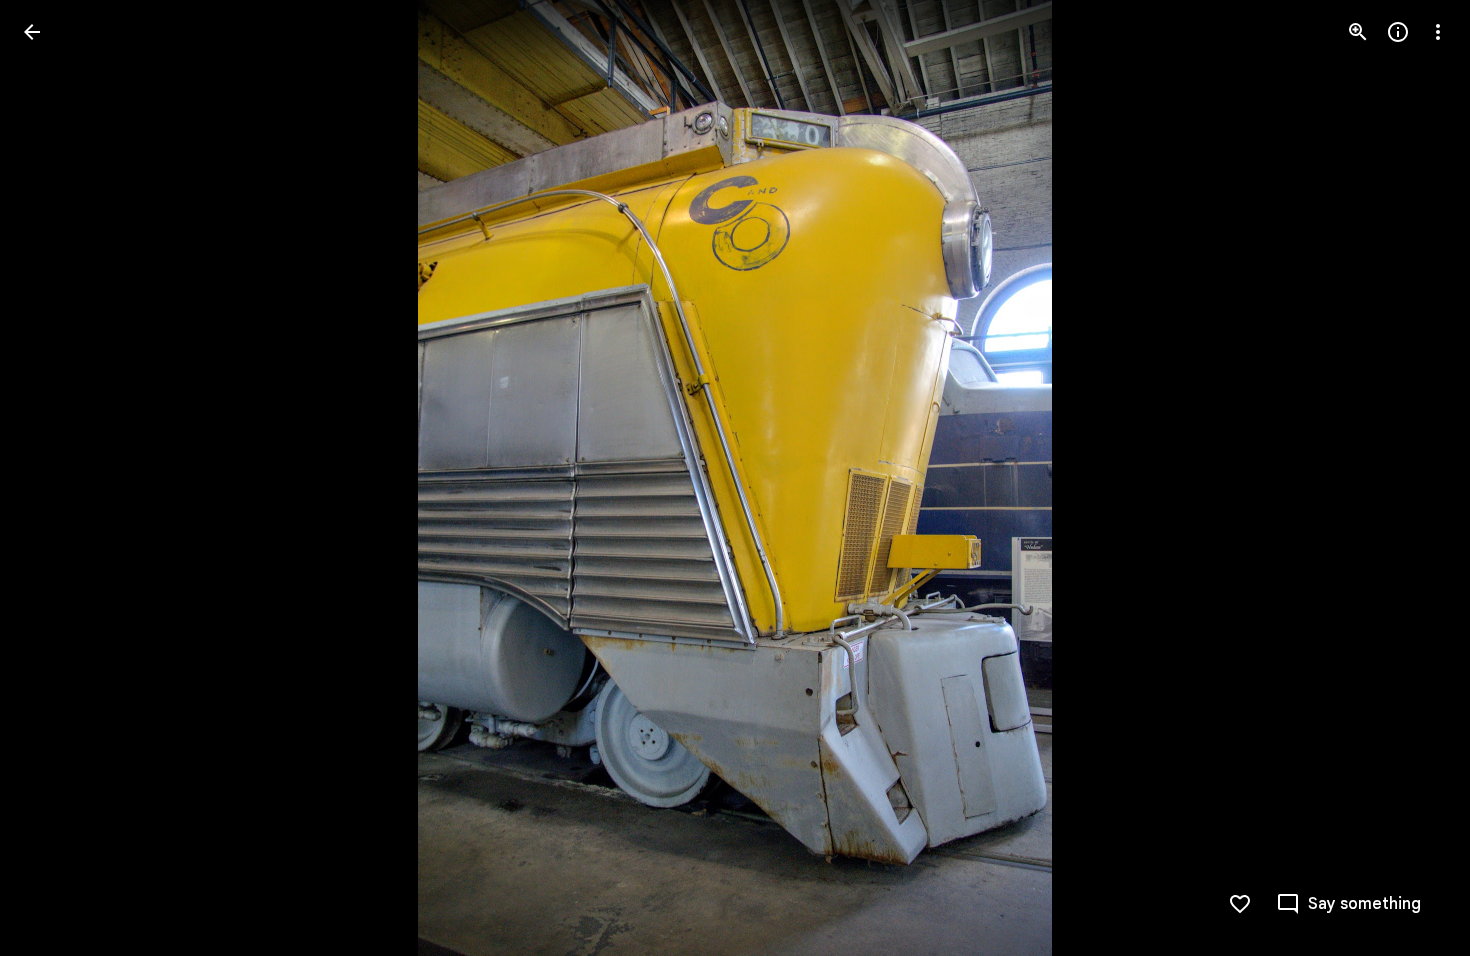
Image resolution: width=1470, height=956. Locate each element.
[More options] (1438, 32)
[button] (56, 478)
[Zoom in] (1358, 32)
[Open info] (1398, 32)
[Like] (1240, 904)
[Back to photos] (32, 32)
